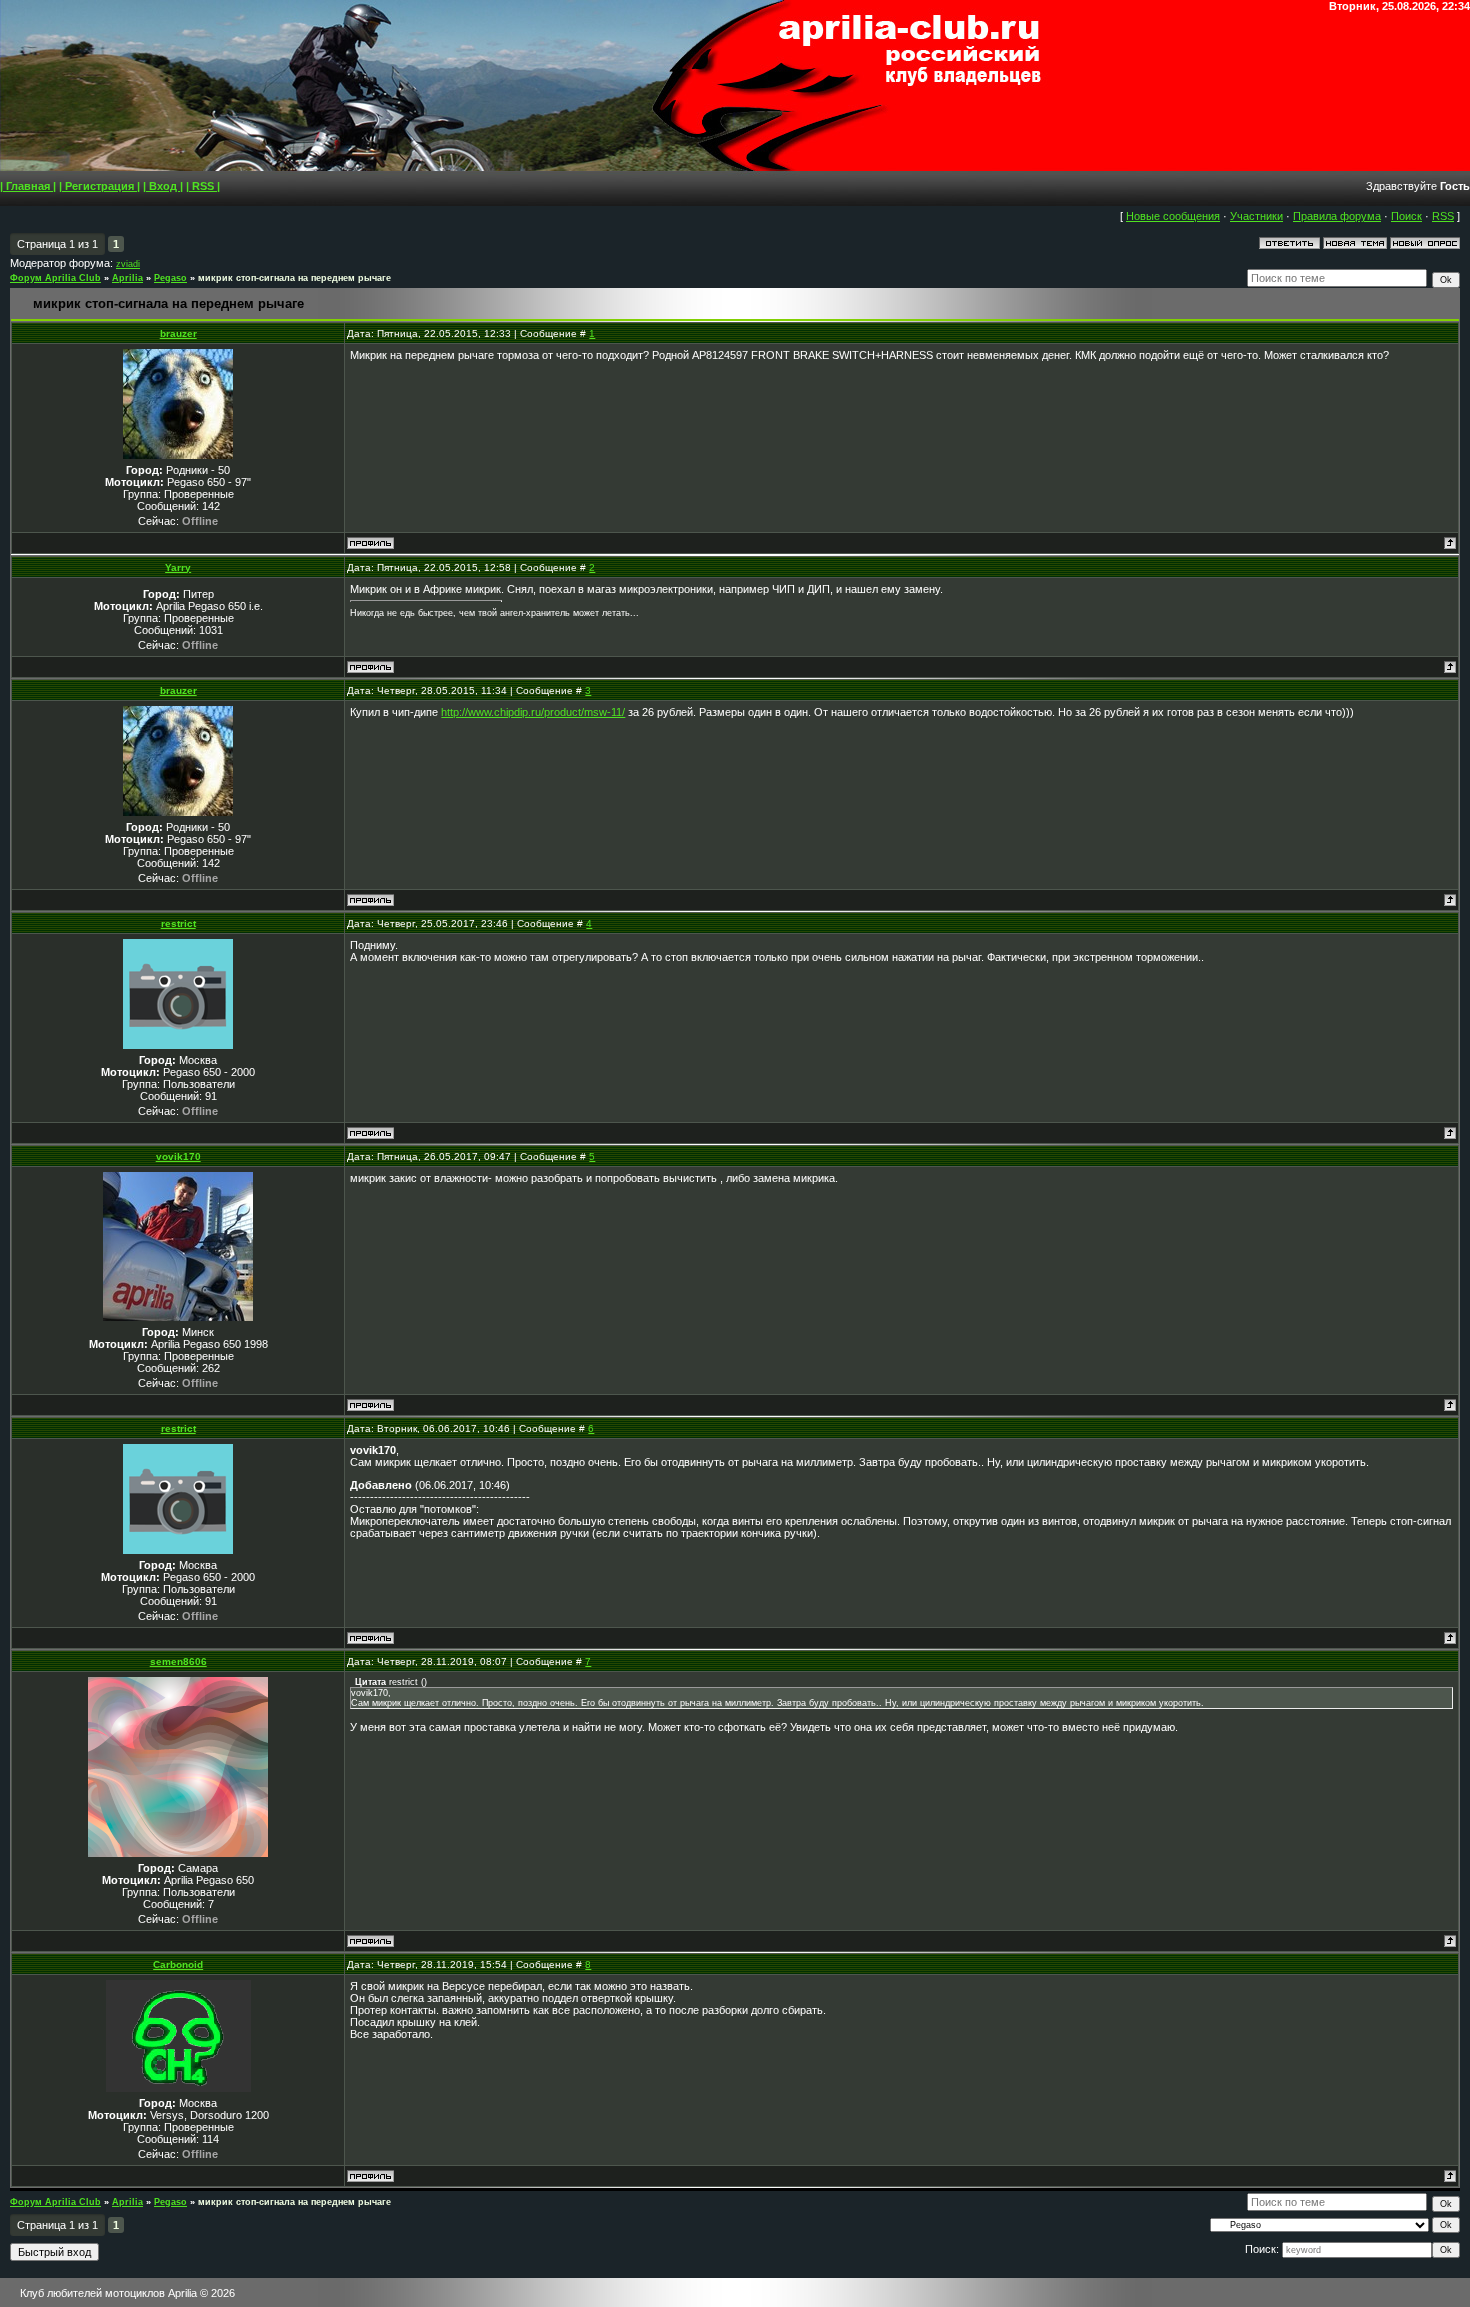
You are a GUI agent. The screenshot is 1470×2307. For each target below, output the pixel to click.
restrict (178, 923)
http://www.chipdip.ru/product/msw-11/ (533, 712)
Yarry (178, 567)
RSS (1443, 216)
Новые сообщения (1173, 216)
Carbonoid (178, 1964)
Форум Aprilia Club (55, 278)
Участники (1256, 216)
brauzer (178, 333)
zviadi (128, 264)
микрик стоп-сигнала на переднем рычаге (294, 278)
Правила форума (1337, 216)
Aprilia (127, 278)
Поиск (1406, 216)
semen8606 (178, 1661)
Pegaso (170, 278)
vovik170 (178, 1156)
